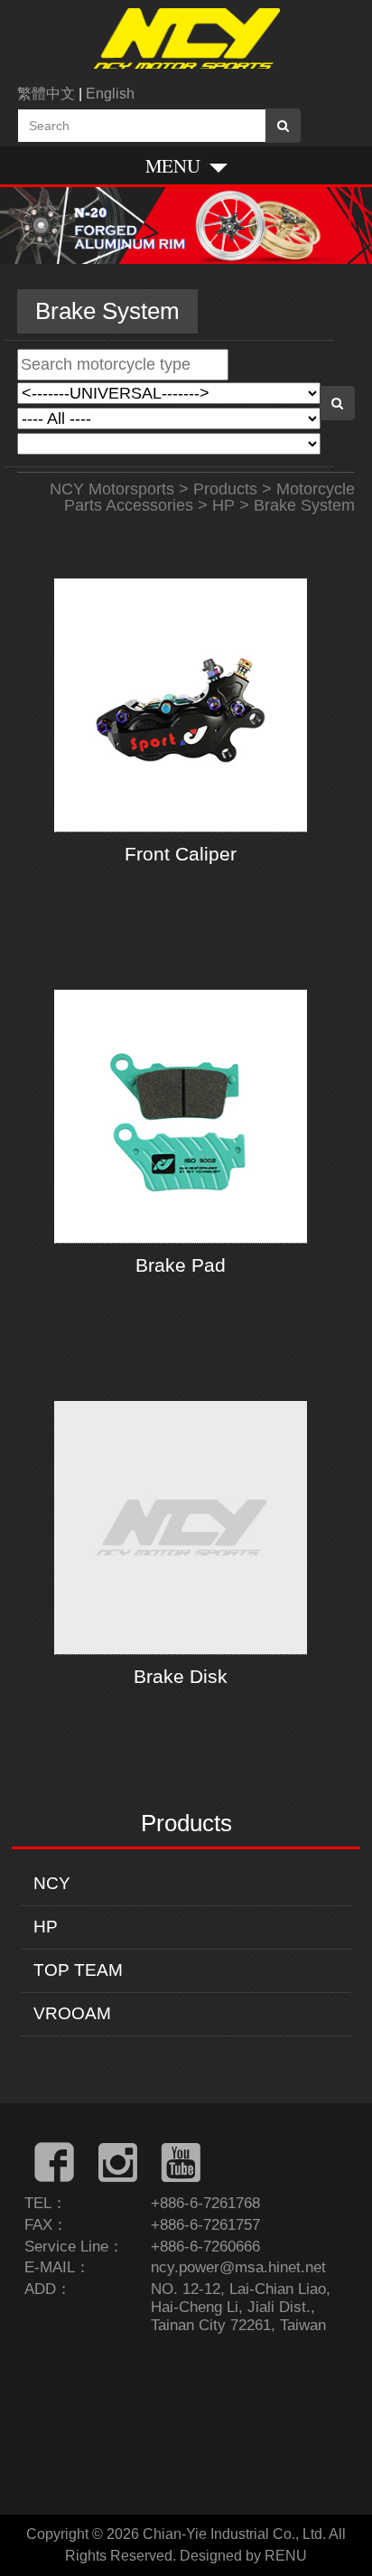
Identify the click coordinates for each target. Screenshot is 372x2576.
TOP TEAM (78, 1970)
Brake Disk (181, 1676)
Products (225, 489)
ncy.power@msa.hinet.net (238, 2267)
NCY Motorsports (112, 489)
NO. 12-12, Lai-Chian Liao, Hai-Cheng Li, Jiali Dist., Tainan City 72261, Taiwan (241, 2307)
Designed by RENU (243, 2556)
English (110, 94)
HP (46, 1927)
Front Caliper (181, 854)
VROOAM (72, 2013)
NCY (52, 1883)
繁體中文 (46, 94)
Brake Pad (181, 1265)
